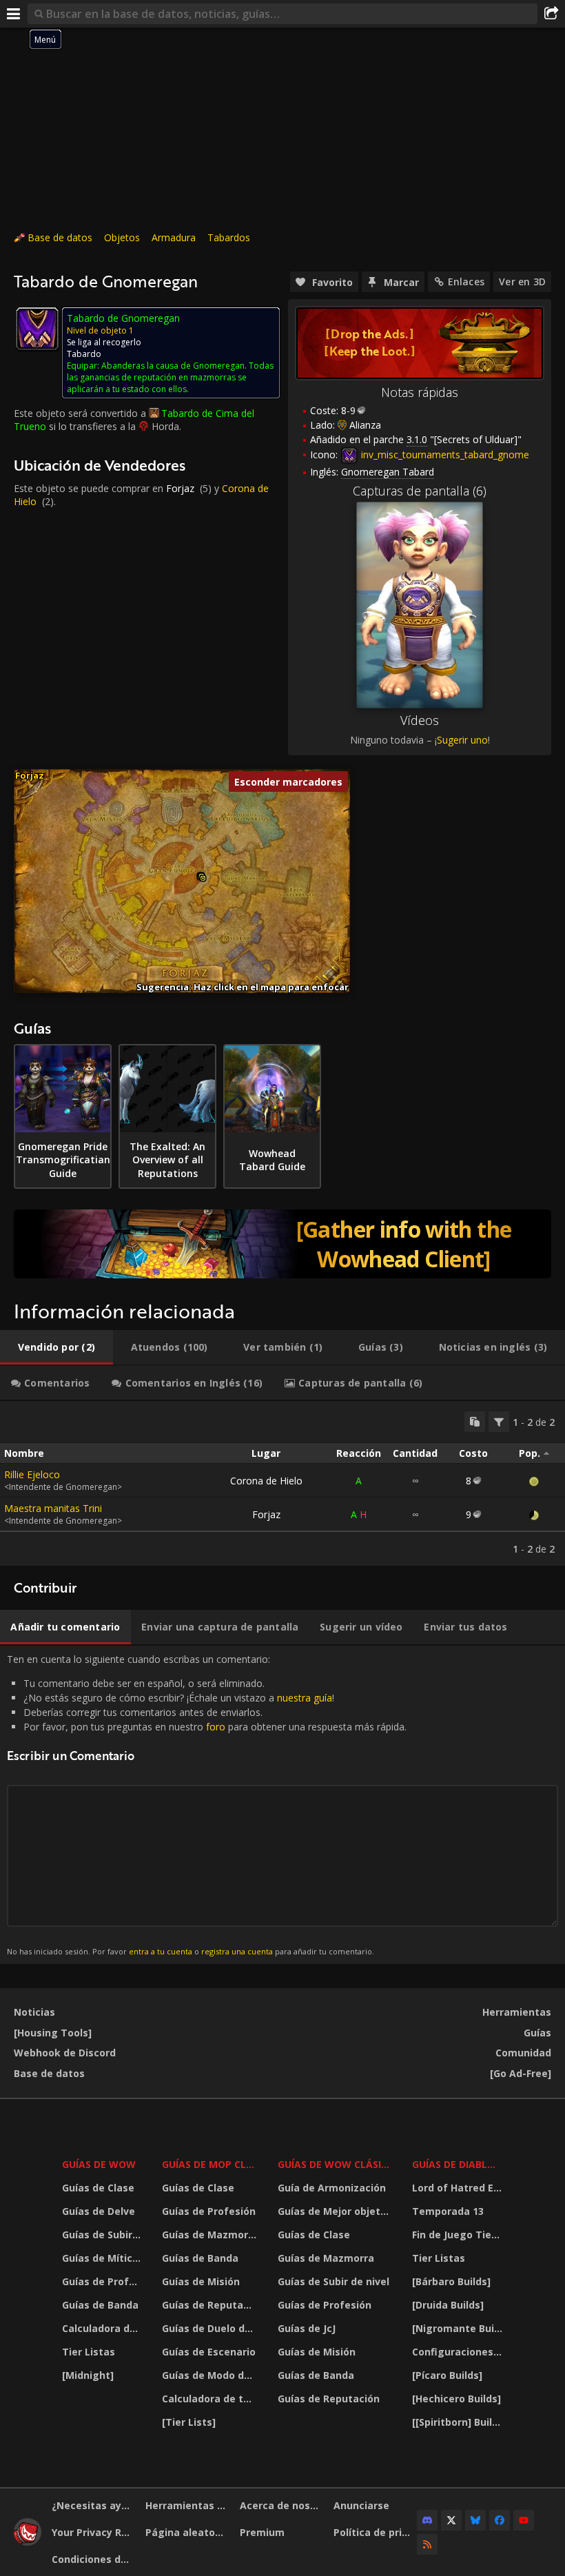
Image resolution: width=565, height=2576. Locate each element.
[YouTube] (524, 2520)
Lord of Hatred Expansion (459, 2188)
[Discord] (427, 2520)
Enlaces (466, 282)
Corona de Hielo (266, 1481)
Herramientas (517, 2012)
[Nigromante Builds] (459, 2328)
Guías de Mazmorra (210, 2235)
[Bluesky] (475, 2520)
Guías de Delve (99, 2211)
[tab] (56, 1347)
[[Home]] (28, 2542)
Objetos (122, 237)
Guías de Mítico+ (103, 2258)
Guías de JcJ (307, 2328)
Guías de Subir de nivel (103, 2235)
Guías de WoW (99, 2164)
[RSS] (427, 2544)
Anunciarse (361, 2505)
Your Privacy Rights (93, 2532)
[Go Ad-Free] (521, 2073)
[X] (451, 2520)
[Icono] (37, 329)
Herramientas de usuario (187, 2505)
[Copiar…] (475, 1422)
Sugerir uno (462, 740)
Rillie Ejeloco (32, 1474)
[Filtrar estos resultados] (499, 1422)
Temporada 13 (448, 2211)
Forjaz (180, 488)
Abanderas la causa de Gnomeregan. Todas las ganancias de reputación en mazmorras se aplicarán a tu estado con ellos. (170, 377)
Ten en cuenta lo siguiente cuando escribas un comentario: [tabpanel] (207, 1805)
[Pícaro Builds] (447, 2375)
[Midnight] (88, 2375)
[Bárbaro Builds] (451, 2281)
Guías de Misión (201, 2281)
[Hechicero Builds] (456, 2399)
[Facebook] (500, 2520)
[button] (203, 878)
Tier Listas (89, 2352)
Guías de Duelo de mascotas (211, 2328)
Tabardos (229, 237)
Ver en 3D (522, 282)
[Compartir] (551, 14)
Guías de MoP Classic (211, 2164)
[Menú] (14, 14)
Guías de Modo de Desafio (211, 2375)
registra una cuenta (237, 1951)
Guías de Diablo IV (459, 2164)
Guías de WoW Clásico (336, 2164)
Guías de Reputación (211, 2305)
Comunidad (523, 2053)
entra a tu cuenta (161, 1951)
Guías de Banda (100, 2305)
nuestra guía (305, 1698)
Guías (537, 2033)
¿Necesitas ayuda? (93, 2505)
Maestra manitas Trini (53, 1508)
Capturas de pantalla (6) (420, 491)
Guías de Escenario (209, 2352)
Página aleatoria (187, 2532)
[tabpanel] (282, 1483)
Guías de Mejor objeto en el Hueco (336, 2211)
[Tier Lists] (189, 2422)
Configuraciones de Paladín (459, 2352)
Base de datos (60, 237)
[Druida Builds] (448, 2305)
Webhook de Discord (65, 2053)
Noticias (34, 2012)
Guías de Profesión (103, 2281)
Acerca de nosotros (281, 2505)
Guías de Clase (98, 2188)
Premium (262, 2532)
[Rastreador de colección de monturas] (282, 1244)
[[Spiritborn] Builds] (459, 2422)
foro (216, 1727)
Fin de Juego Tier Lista (459, 2235)
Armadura (174, 237)
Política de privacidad (375, 2532)
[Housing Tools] (53, 2033)
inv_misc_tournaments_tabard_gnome (444, 454)
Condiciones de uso (93, 2559)
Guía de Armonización (332, 2188)
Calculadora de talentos (103, 2328)
